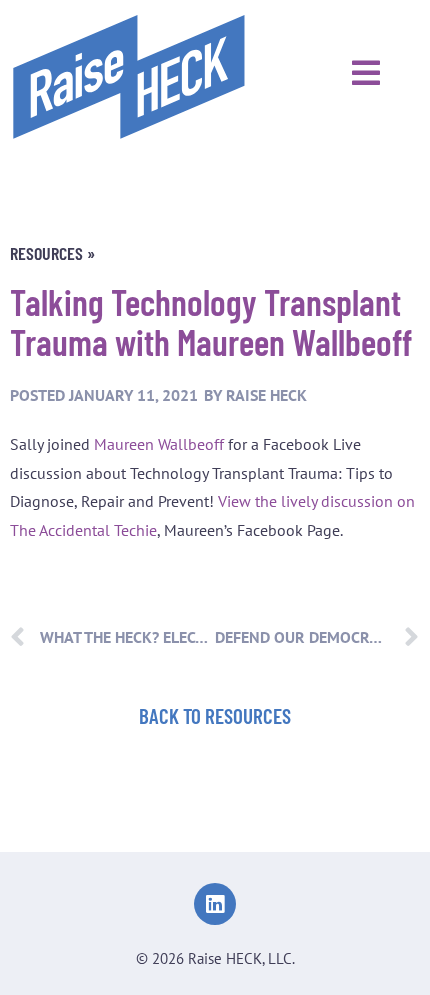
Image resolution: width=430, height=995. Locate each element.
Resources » (52, 253)
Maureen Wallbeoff (159, 444)
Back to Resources (215, 715)
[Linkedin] (215, 904)
